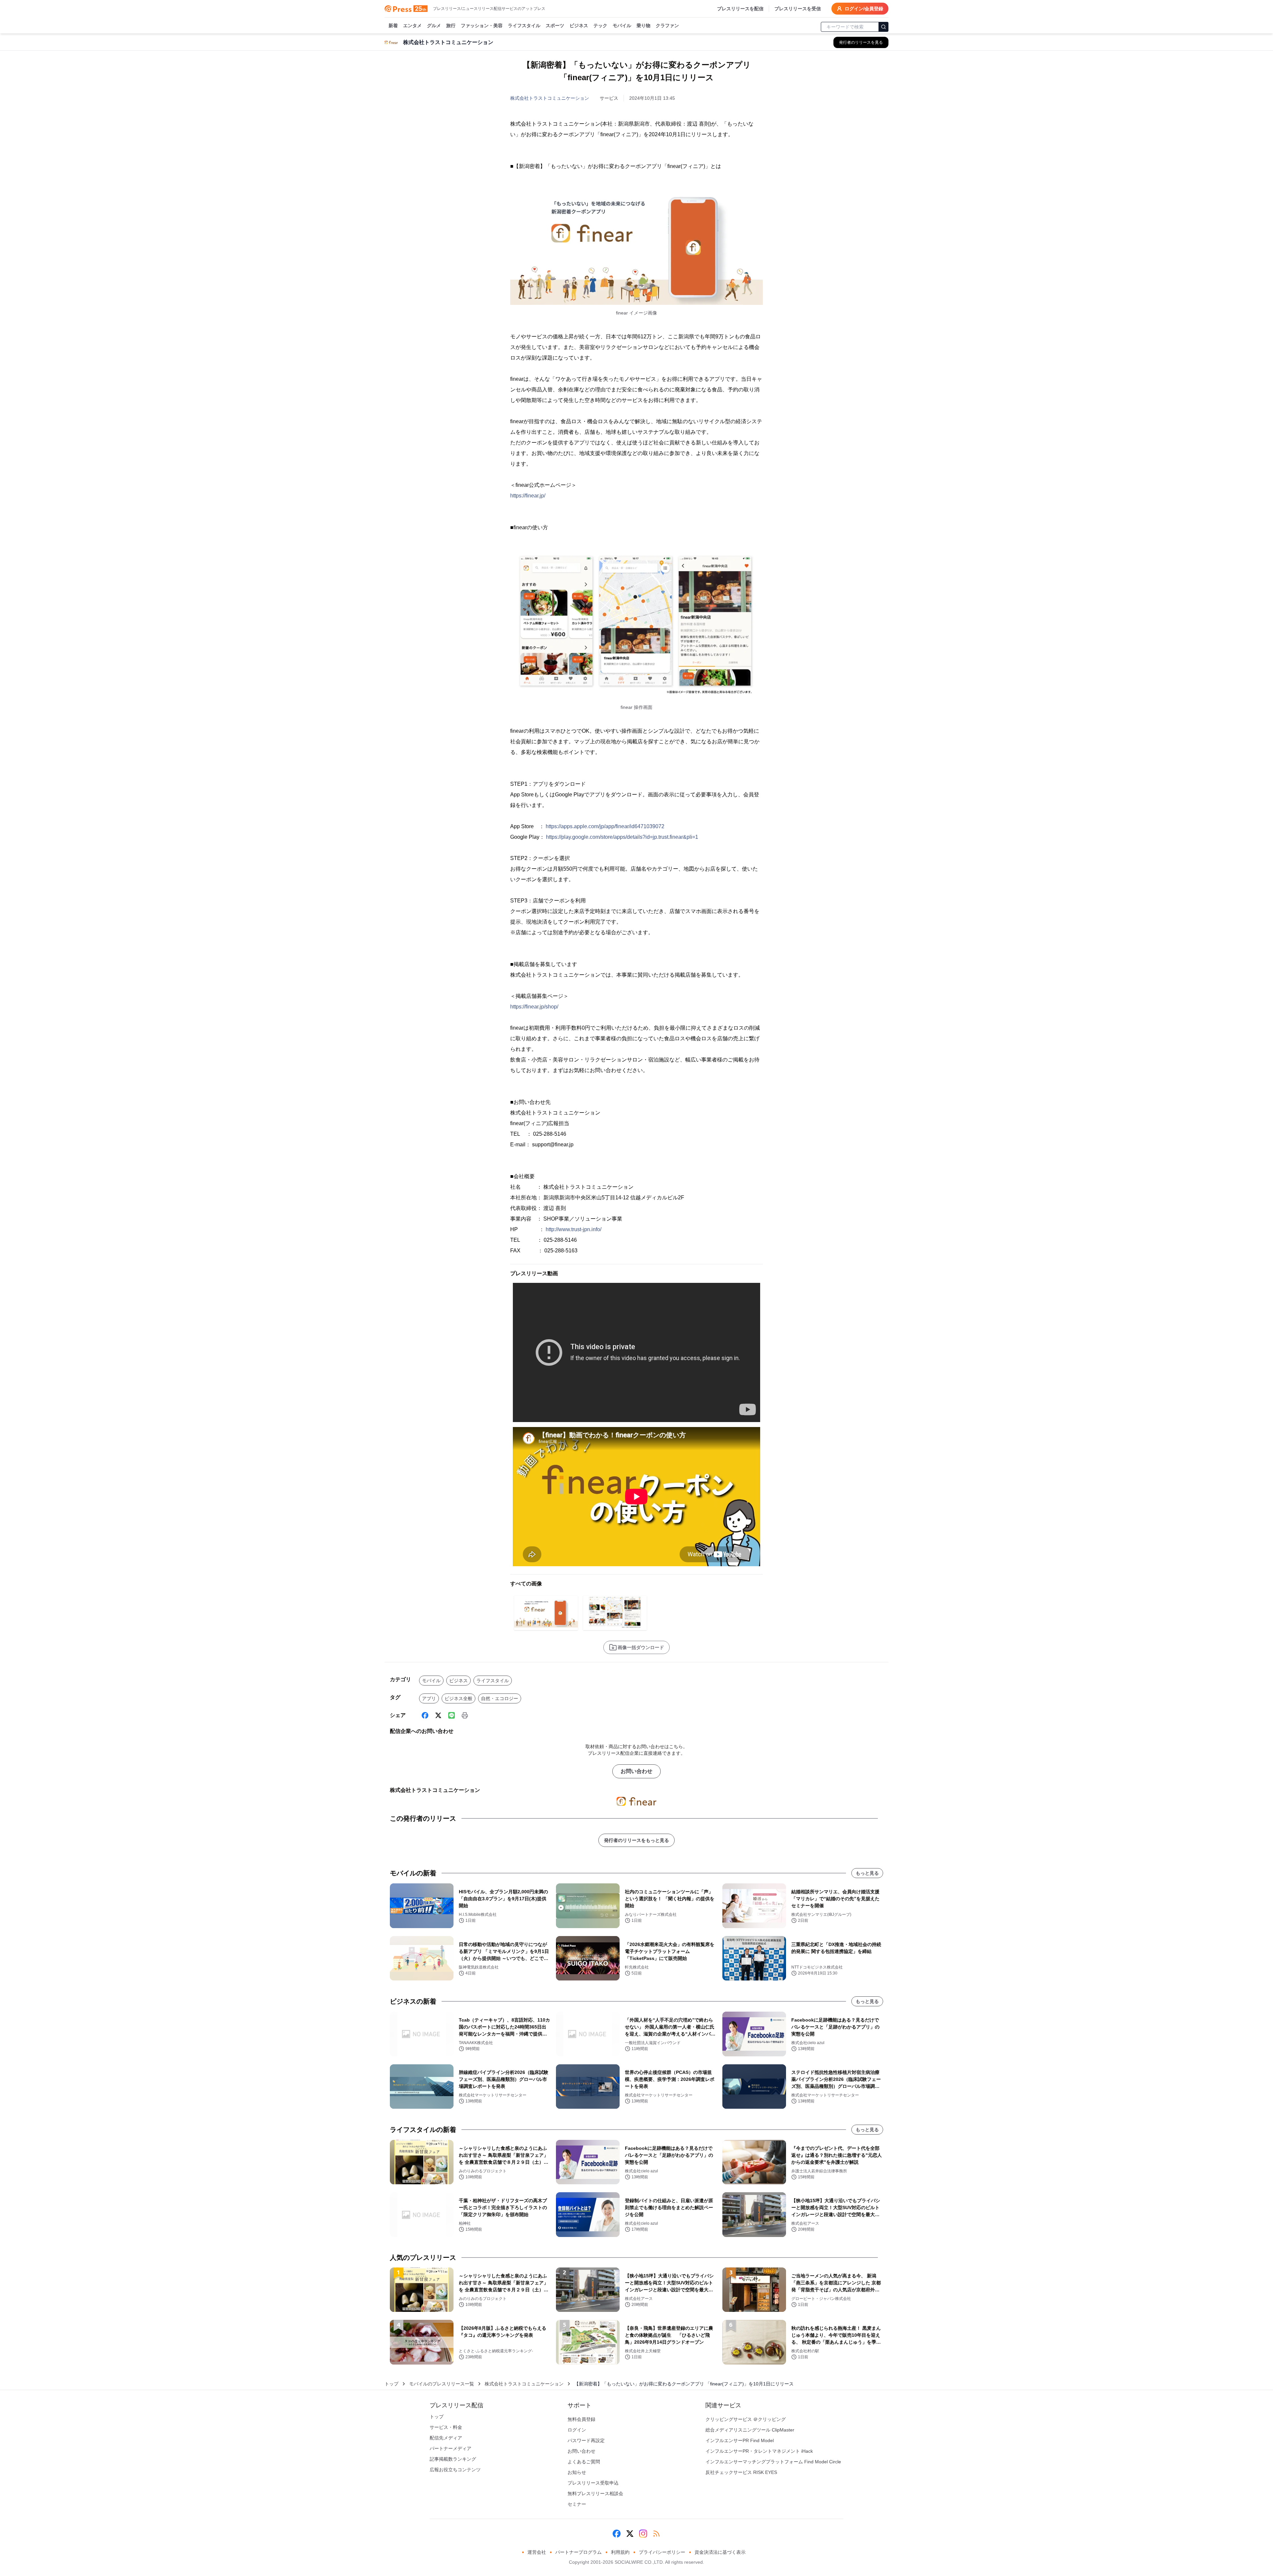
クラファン (667, 26)
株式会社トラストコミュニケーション (550, 98)
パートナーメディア (451, 2448)
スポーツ (555, 26)
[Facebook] (425, 1715)
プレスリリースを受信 (798, 9)
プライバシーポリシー (662, 2552)
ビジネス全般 (458, 1698)
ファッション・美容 (482, 26)
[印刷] (465, 1715)
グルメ (434, 26)
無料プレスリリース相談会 (595, 2493)
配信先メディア (446, 2438)
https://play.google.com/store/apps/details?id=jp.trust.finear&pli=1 (622, 837)
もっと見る (867, 1873)
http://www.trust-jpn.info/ (574, 1229)
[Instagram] (643, 2534)
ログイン (577, 2430)
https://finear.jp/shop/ (534, 1007)
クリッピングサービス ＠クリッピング (746, 2419)
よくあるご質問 (584, 2462)
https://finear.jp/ (528, 496)
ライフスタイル (524, 26)
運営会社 (537, 2552)
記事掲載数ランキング (453, 2459)
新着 (393, 26)
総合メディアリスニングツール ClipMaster (750, 2430)
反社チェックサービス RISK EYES (741, 2472)
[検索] (883, 27)
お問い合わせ (636, 1771)
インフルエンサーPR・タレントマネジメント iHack (759, 2451)
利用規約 (620, 2552)
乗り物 (643, 26)
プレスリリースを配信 (740, 9)
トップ (392, 2384)
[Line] (452, 1715)
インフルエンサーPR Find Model (740, 2440)
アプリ (429, 1698)
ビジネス (579, 26)
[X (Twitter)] (438, 1715)
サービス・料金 (446, 2427)
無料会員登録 (581, 2419)
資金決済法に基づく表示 (720, 2552)
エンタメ (412, 26)
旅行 (451, 26)
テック (600, 26)
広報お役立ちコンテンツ (455, 2470)
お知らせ (577, 2472)
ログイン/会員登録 (864, 9)
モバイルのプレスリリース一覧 (442, 2384)
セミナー (577, 2504)
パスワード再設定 (586, 2440)
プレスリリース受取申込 (593, 2483)
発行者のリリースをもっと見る (636, 1840)
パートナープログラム (578, 2552)
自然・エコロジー (500, 1698)
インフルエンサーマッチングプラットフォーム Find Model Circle (773, 2462)
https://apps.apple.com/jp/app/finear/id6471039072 (605, 826)
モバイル (622, 26)
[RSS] (656, 2534)
